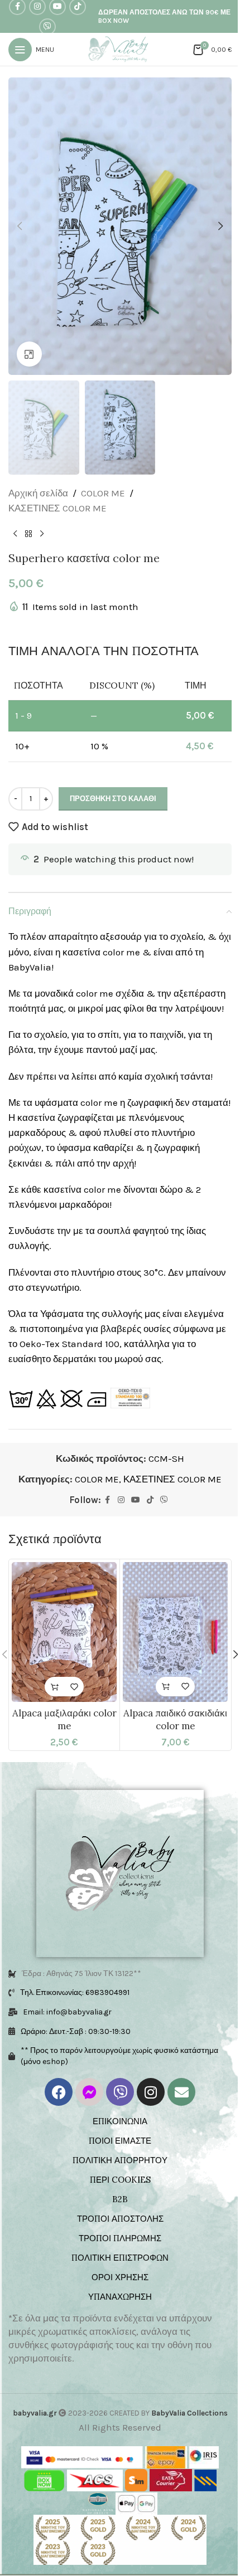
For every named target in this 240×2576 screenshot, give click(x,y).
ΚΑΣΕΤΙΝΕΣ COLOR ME (57, 508)
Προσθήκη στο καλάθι (113, 799)
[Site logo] (120, 48)
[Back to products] (28, 534)
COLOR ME (103, 493)
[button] (20, 226)
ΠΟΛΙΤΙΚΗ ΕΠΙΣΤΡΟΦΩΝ (120, 2258)
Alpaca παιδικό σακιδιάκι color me (175, 1720)
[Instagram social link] (121, 1500)
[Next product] (42, 534)
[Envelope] (181, 2092)
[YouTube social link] (136, 1500)
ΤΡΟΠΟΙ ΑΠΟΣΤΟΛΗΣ (120, 2219)
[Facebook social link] (108, 1500)
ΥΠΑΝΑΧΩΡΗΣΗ (120, 2297)
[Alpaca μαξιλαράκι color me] (64, 1632)
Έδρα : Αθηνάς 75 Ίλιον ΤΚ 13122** (81, 1974)
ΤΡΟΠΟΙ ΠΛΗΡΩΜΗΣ (120, 2238)
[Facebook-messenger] (89, 2092)
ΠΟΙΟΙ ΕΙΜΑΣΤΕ (120, 2141)
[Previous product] (15, 534)
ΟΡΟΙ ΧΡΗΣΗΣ (120, 2277)
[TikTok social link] (150, 1500)
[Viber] (120, 2092)
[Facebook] (59, 2092)
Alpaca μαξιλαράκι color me (64, 1720)
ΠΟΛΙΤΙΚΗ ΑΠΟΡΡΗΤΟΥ (120, 2160)
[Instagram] (151, 2092)
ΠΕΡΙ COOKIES (120, 2180)
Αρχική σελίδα (38, 493)
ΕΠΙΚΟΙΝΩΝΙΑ (120, 2121)
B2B (120, 2199)
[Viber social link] (47, 27)
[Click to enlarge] (29, 354)
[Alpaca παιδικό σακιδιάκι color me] (175, 1632)
